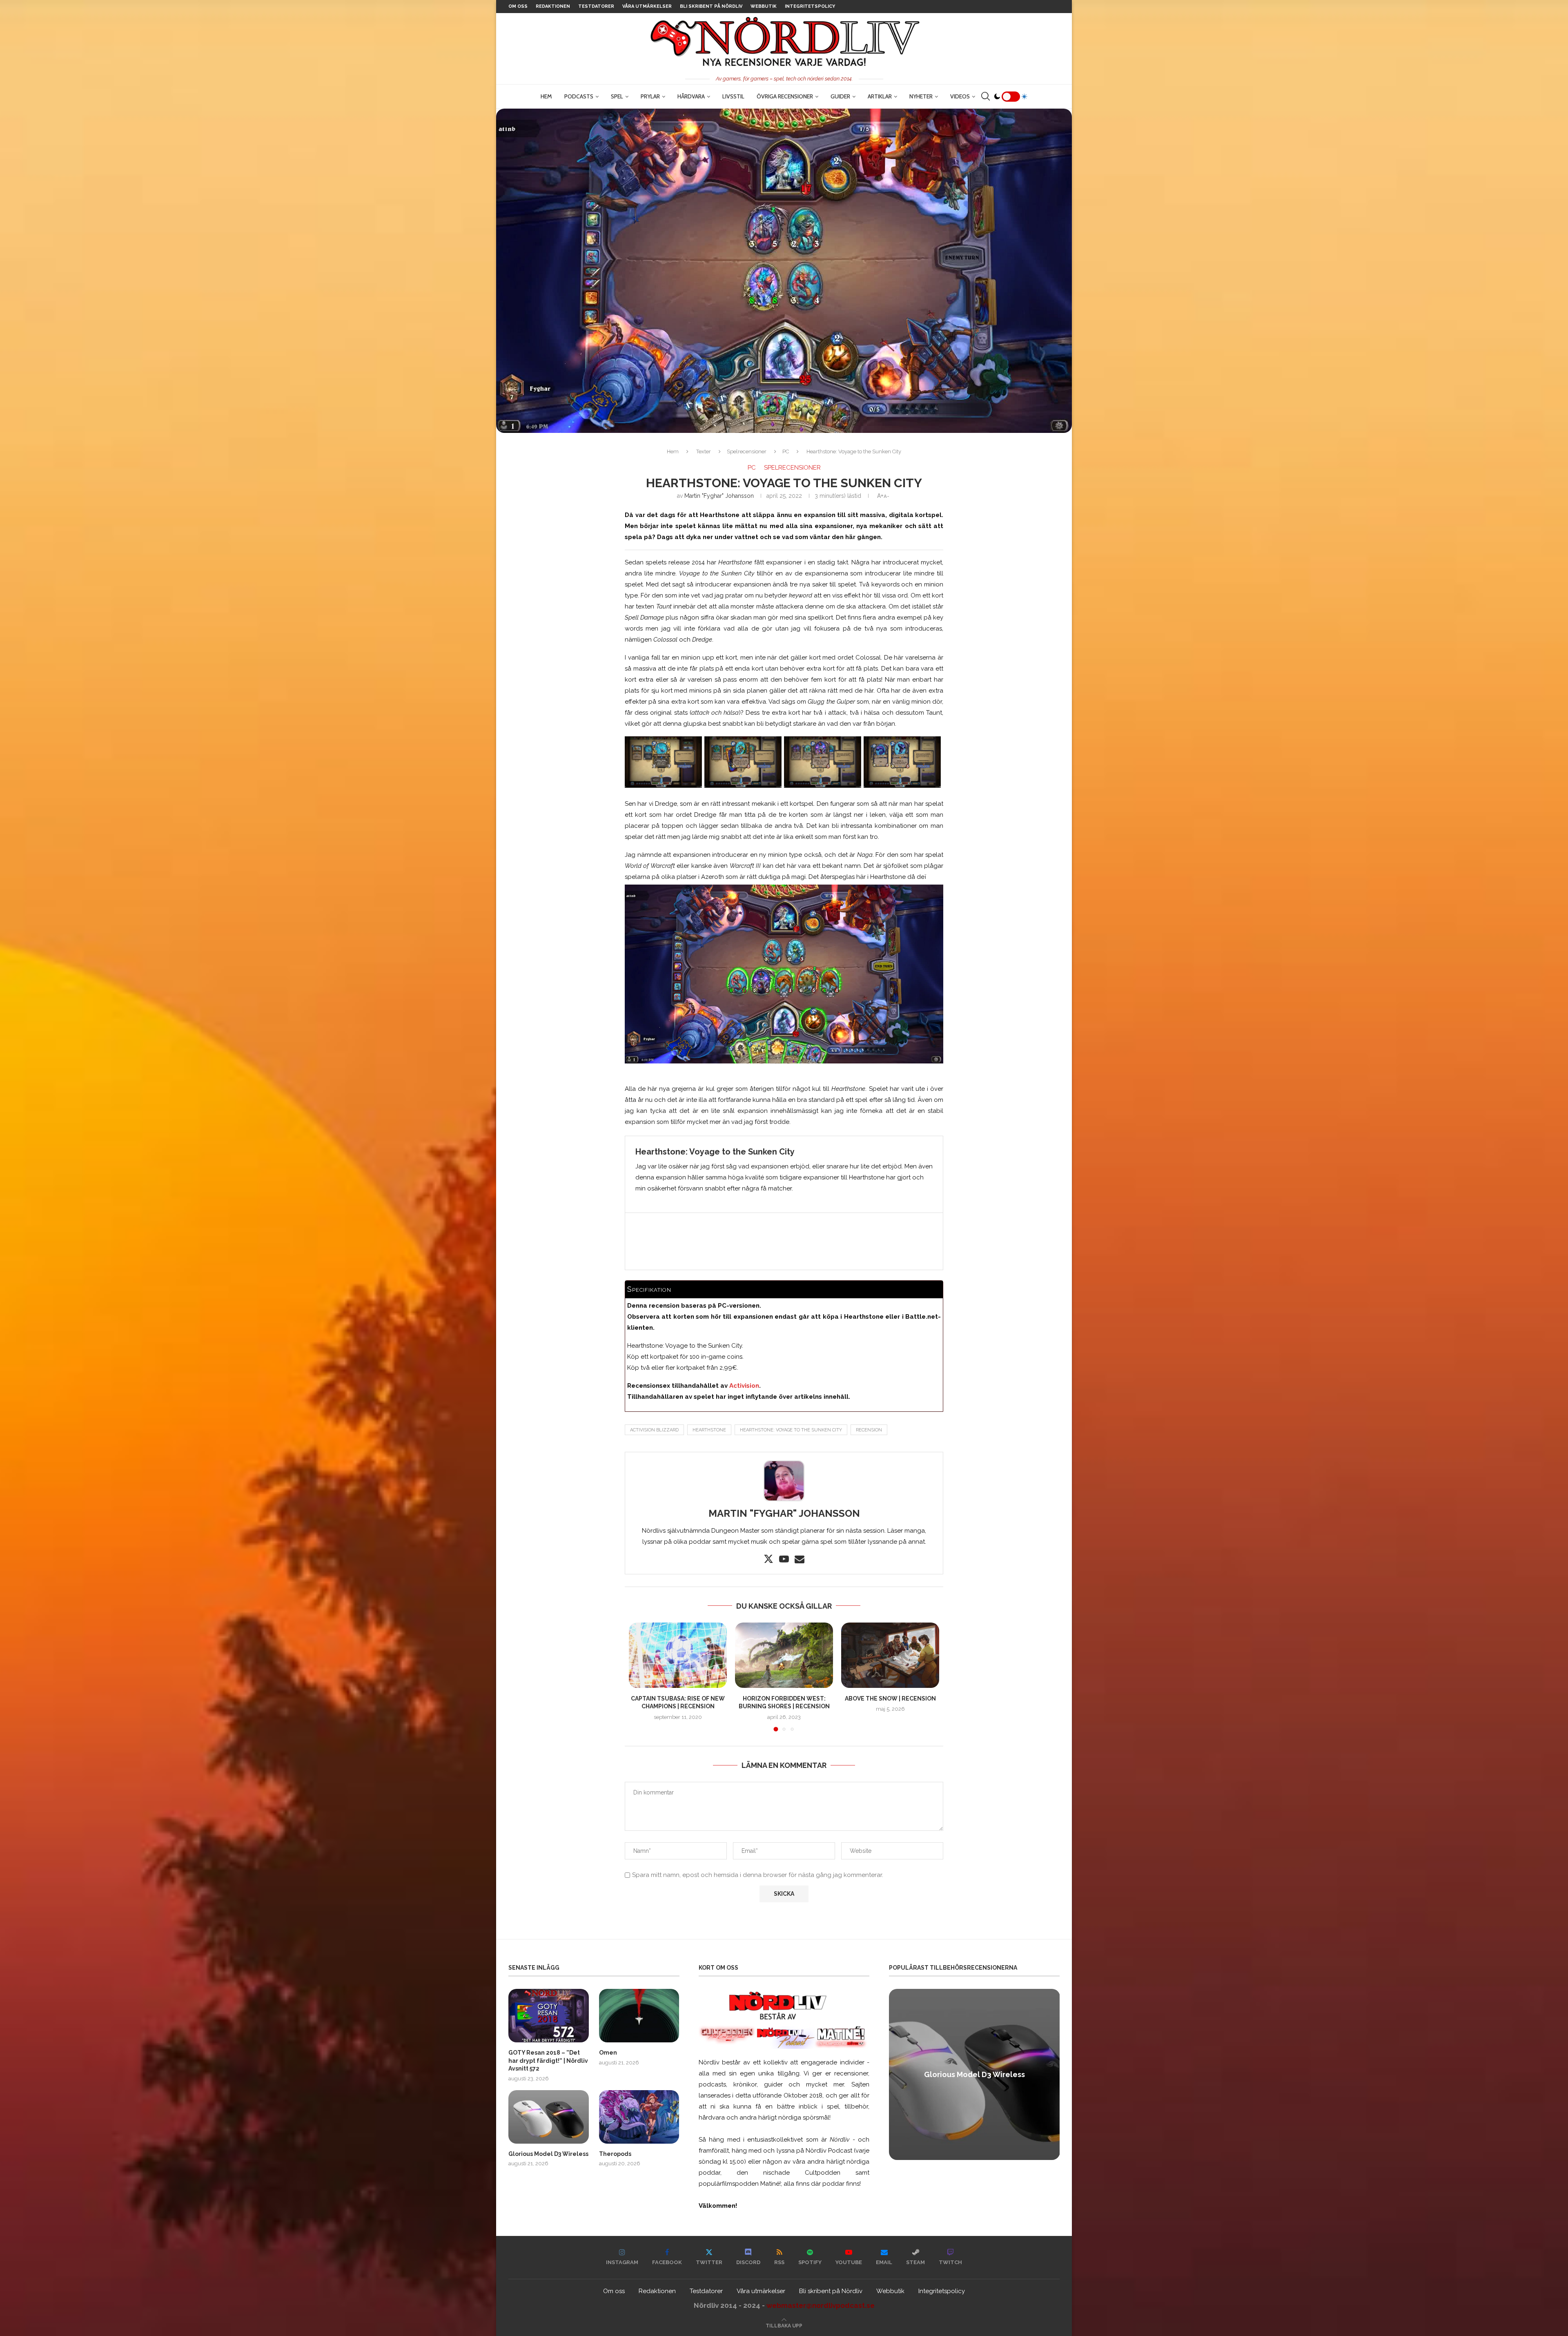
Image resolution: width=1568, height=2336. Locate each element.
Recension (869, 1430)
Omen (608, 2053)
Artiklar (880, 96)
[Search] (985, 96)
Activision (744, 1386)
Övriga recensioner (785, 96)
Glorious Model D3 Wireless (548, 2154)
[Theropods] (639, 2117)
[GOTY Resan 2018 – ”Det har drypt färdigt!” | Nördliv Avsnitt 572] (549, 2016)
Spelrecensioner (747, 451)
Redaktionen (553, 6)
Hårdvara (691, 96)
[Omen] (639, 2016)
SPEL (617, 96)
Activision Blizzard (654, 1430)
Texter (704, 451)
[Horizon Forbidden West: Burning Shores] (784, 1655)
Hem (546, 96)
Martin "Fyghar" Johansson (719, 496)
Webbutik (764, 6)
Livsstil (733, 96)
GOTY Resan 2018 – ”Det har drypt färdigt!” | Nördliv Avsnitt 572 (548, 2061)
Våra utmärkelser (647, 6)
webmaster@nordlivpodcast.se (821, 2305)
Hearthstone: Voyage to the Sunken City (791, 1430)
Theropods (615, 2154)
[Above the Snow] (890, 1655)
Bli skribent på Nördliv (711, 6)
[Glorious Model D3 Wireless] (549, 2117)
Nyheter (921, 96)
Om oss (518, 6)
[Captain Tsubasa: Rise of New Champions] (678, 1655)
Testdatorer (596, 6)
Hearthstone (709, 1430)
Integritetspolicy (810, 6)
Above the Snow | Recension (890, 1699)
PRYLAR (650, 96)
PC (786, 451)
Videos (960, 96)
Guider (840, 96)
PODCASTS (579, 96)
